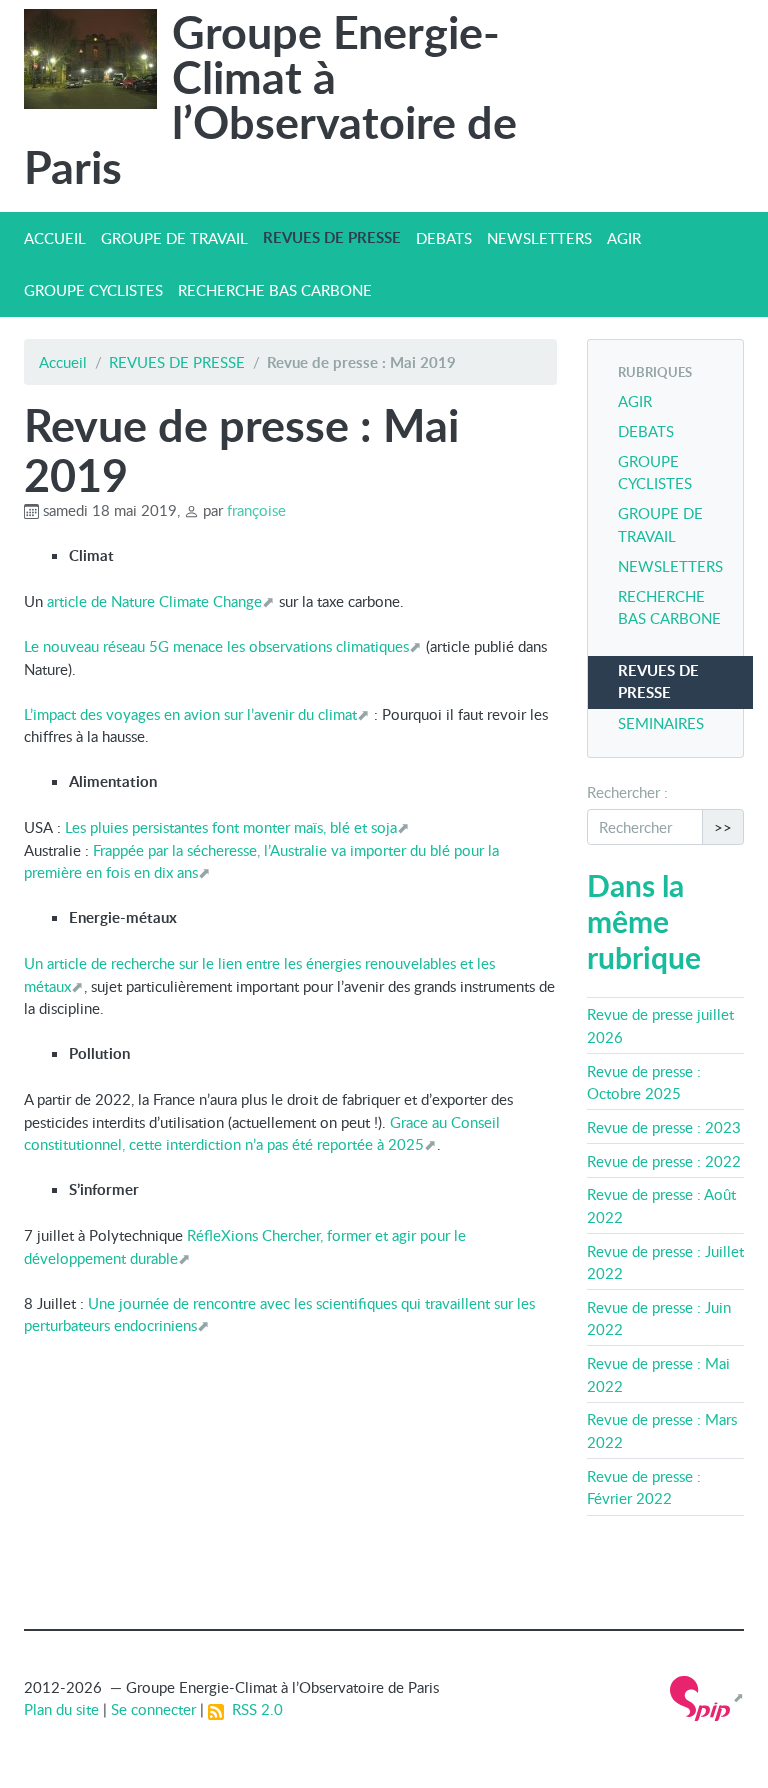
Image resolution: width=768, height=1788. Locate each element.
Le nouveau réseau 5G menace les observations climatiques (216, 646)
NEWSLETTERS (539, 238)
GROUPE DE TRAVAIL (174, 238)
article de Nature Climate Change (154, 601)
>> (723, 827)
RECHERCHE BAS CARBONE (275, 290)
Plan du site (61, 1709)
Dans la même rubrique (644, 921)
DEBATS (444, 238)
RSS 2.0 (253, 1709)
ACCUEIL (55, 238)
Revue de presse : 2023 (664, 1127)
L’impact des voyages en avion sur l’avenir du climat (190, 714)
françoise (256, 510)
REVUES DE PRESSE (332, 237)
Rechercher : (627, 792)
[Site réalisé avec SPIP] (707, 1697)
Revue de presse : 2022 (664, 1161)
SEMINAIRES (661, 723)
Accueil (63, 362)
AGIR (624, 238)
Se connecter (153, 1709)
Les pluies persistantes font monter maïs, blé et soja (231, 827)
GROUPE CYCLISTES (93, 290)
